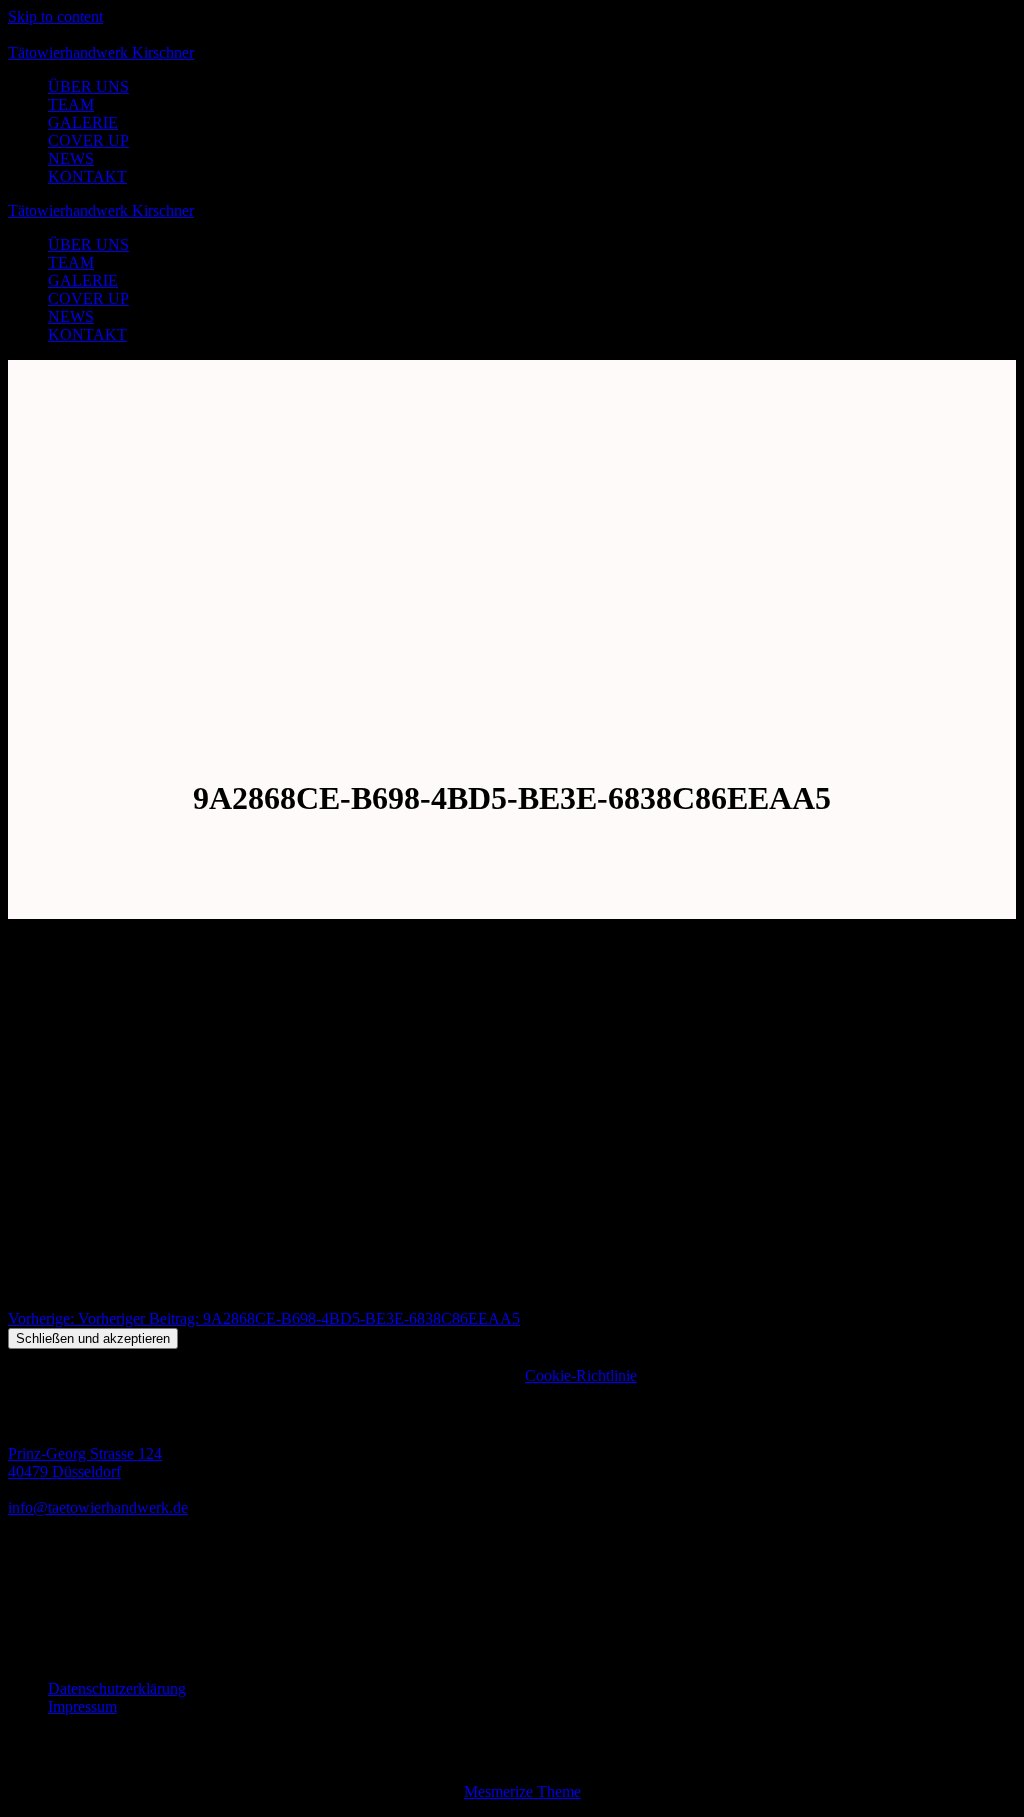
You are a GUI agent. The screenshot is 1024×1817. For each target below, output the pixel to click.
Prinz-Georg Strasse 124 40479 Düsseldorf (85, 1462)
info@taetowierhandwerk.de (98, 1507)
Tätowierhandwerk (101, 52)
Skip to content (55, 16)
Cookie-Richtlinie (581, 1375)
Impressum (82, 1706)
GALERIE (83, 122)
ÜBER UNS (88, 86)
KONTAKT (87, 176)
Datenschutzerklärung (117, 1688)
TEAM (71, 104)
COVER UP (88, 140)
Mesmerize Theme (522, 1791)
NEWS (71, 158)
